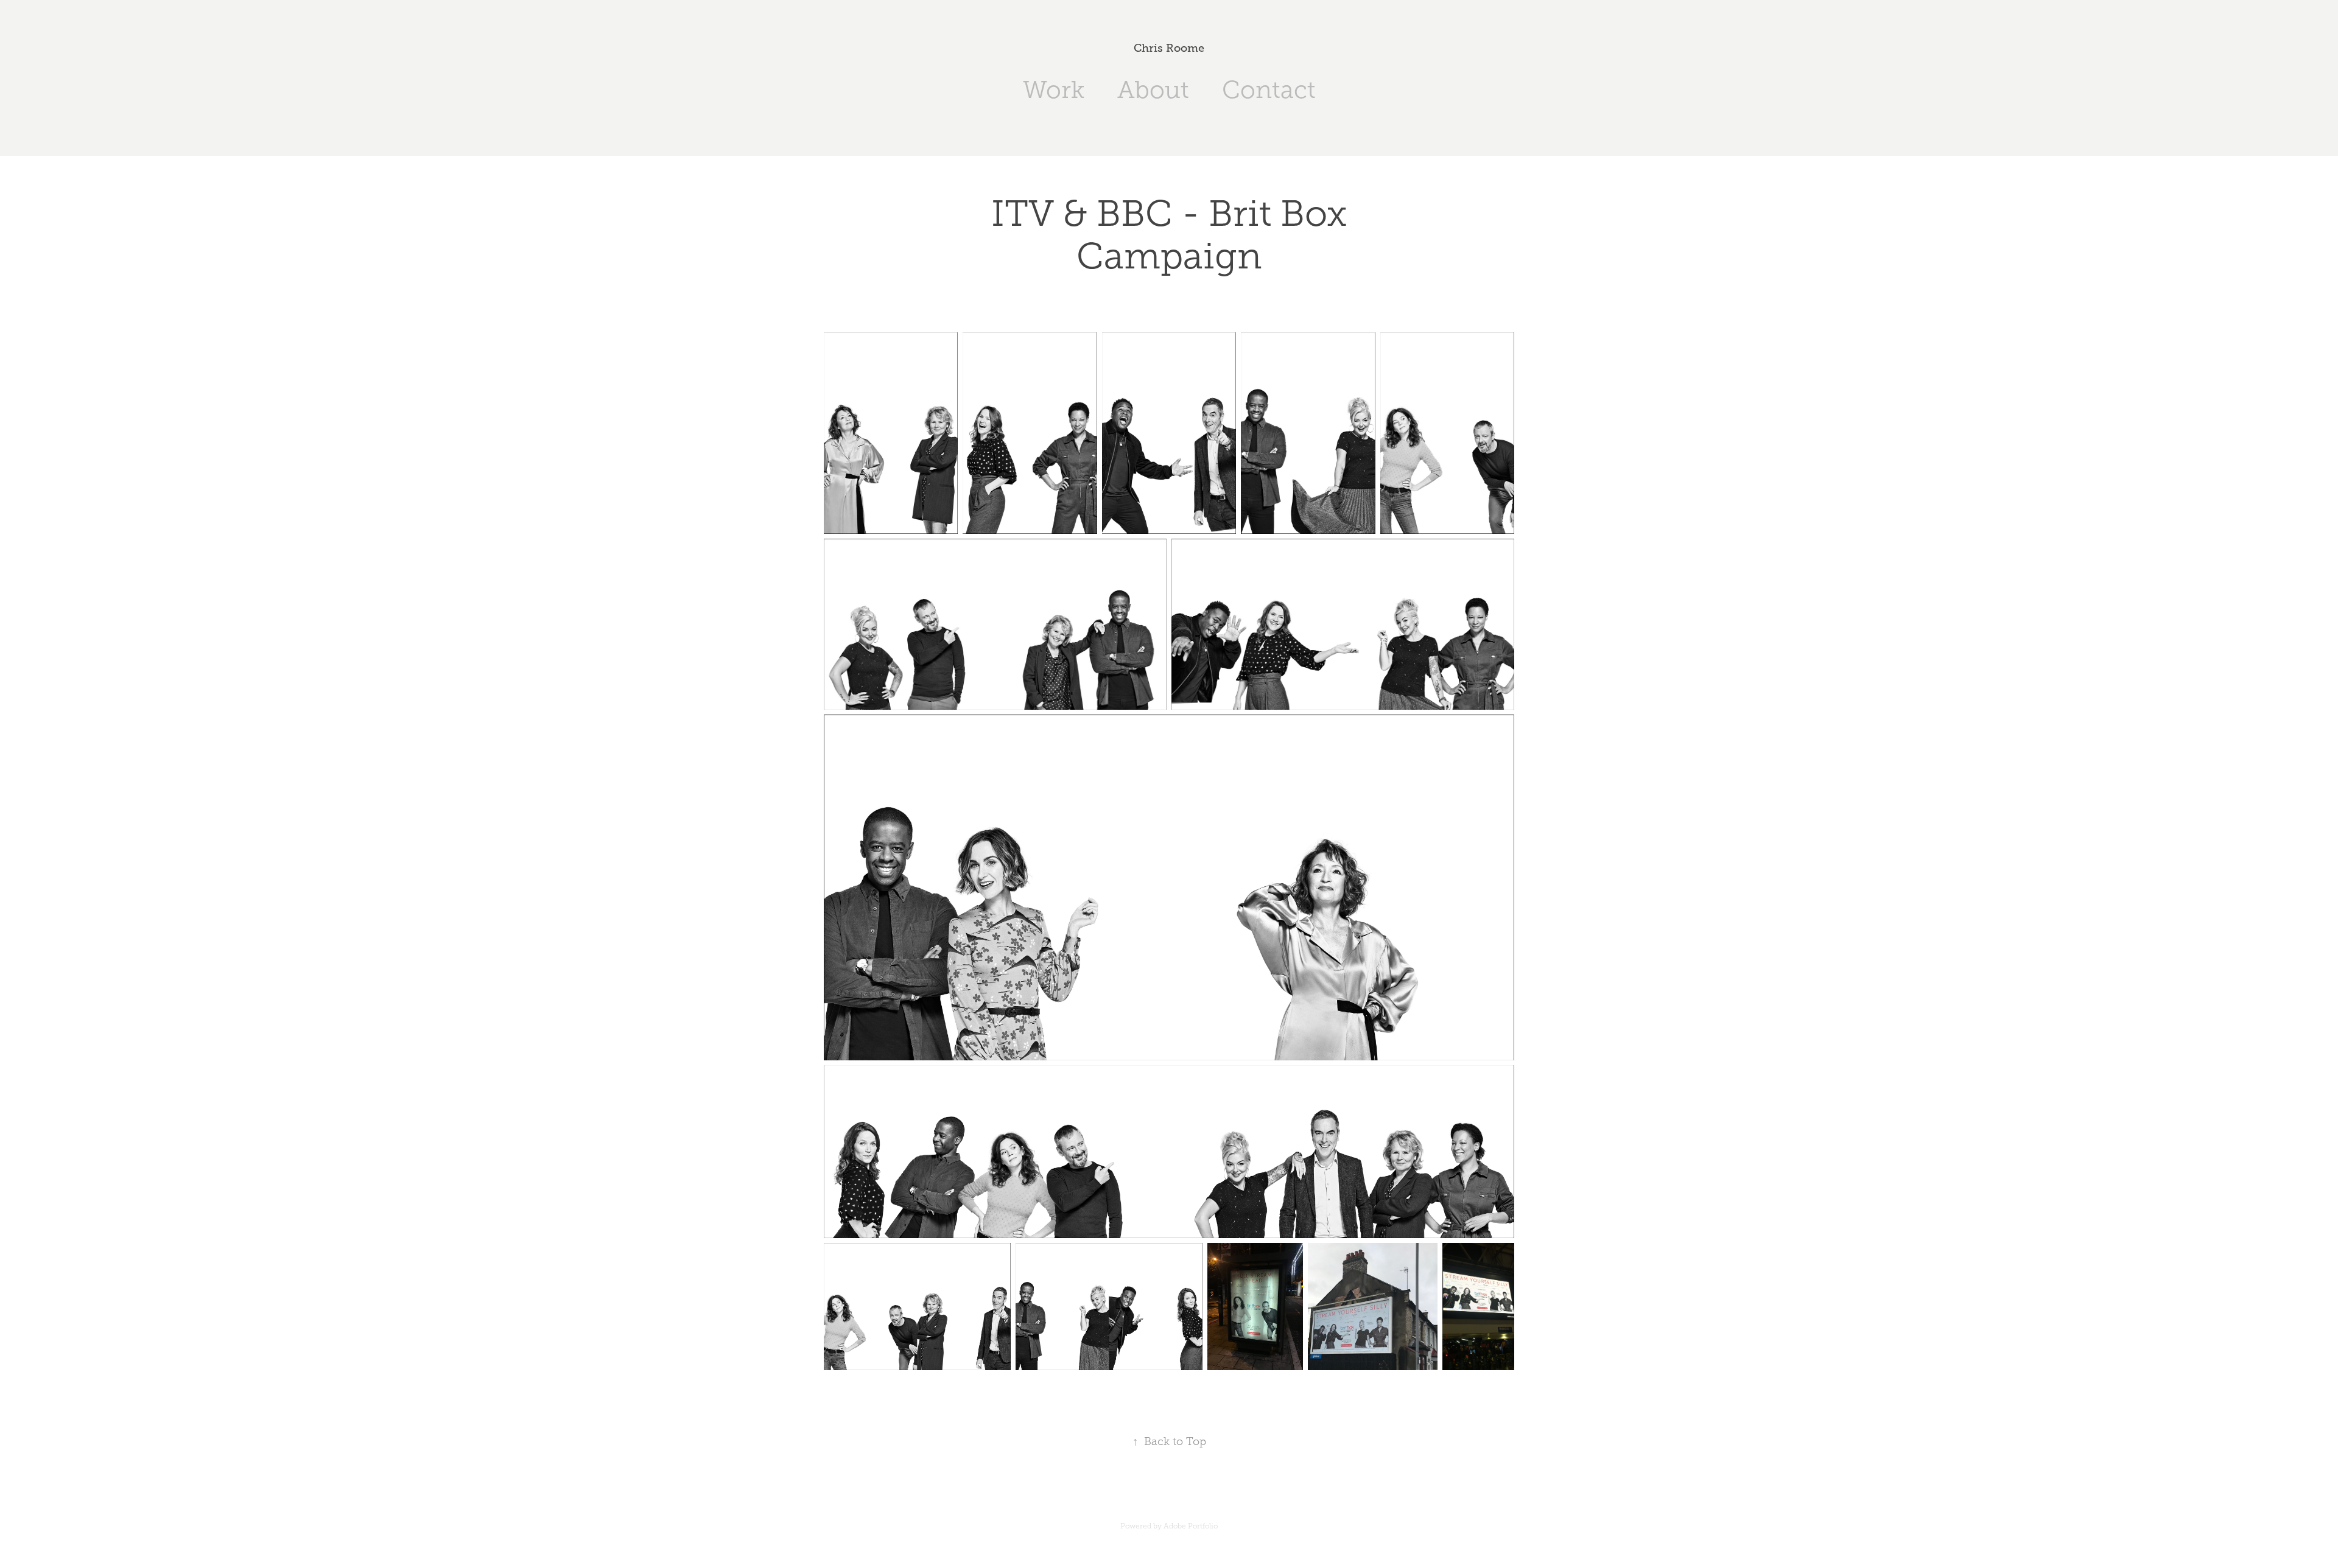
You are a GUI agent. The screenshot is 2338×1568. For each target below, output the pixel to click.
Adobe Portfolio (1191, 1526)
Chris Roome (1169, 48)
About (1153, 90)
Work (1054, 90)
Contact (1269, 90)
